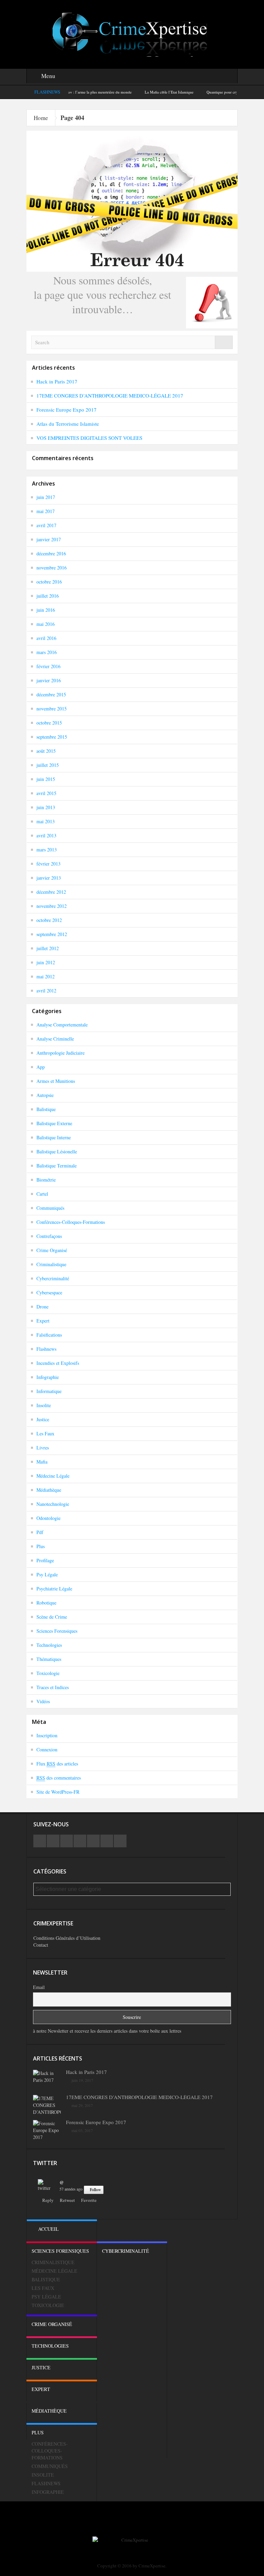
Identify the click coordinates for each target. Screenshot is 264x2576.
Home (41, 118)
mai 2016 (46, 624)
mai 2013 (46, 821)
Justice (43, 1419)
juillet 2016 (48, 596)
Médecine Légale (53, 1476)
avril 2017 (46, 525)
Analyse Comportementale (62, 1025)
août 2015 (46, 751)
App (41, 1067)
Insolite (44, 1405)
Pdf (40, 1532)
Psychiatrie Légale (54, 1589)
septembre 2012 (52, 934)
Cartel (42, 1194)
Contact (41, 1945)
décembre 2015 (51, 694)
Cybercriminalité (53, 1278)
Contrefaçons (49, 1236)
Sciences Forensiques (57, 1631)
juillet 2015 (48, 765)
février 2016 (48, 666)
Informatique (49, 1391)
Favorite (89, 2200)
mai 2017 (46, 511)
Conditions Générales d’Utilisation (67, 1938)
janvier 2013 (49, 878)
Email (39, 1987)
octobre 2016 (49, 582)
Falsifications (49, 1335)
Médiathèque (49, 1490)
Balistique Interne (54, 1137)
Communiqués (50, 1208)
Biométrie (46, 1180)
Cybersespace (49, 1292)
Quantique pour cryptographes (198, 92)
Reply (48, 2200)
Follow (95, 2190)
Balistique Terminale (57, 1166)
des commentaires (59, 1778)
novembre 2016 (52, 568)
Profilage (45, 1560)
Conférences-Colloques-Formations (71, 1222)
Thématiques (49, 1659)
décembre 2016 (51, 553)
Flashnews (46, 1349)
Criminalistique (51, 1264)
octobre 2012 (49, 920)
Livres (43, 1448)
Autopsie (45, 1095)
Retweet (67, 2200)
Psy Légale (47, 1574)
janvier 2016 (49, 680)
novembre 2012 (52, 906)
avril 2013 (46, 835)
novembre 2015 (52, 709)
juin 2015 (46, 779)
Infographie (48, 1377)
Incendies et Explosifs (58, 1363)
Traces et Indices (53, 1687)
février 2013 (48, 864)
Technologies (49, 1645)
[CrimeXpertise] (132, 34)
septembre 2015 (52, 737)
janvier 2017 (49, 539)
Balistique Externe (54, 1123)
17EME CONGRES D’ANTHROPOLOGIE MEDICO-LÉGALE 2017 (110, 395)
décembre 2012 (51, 892)
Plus (41, 1546)
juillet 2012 (48, 948)
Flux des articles (57, 1764)
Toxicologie (48, 1673)
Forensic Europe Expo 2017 (67, 410)
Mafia (42, 1462)
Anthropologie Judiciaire (60, 1053)
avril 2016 (46, 638)
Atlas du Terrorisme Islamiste (68, 424)
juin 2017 (46, 497)
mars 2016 (47, 652)
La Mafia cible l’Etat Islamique (136, 92)
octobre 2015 (49, 723)
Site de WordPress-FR (58, 1792)
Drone (42, 1307)
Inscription (47, 1735)
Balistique (46, 1109)
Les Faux (45, 1433)
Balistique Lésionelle (57, 1151)
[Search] (224, 342)
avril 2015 (46, 793)
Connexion (47, 1749)
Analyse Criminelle (55, 1039)
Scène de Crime (52, 1617)
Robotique (46, 1603)
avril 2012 (46, 991)
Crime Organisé (52, 1250)
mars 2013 (47, 850)
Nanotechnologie (53, 1504)
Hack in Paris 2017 (57, 381)
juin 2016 (46, 610)
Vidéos (43, 1701)
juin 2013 (46, 807)
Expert (43, 1321)
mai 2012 (46, 976)
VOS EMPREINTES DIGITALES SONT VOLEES (89, 438)
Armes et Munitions (56, 1081)
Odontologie (48, 1518)
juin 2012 (46, 962)
